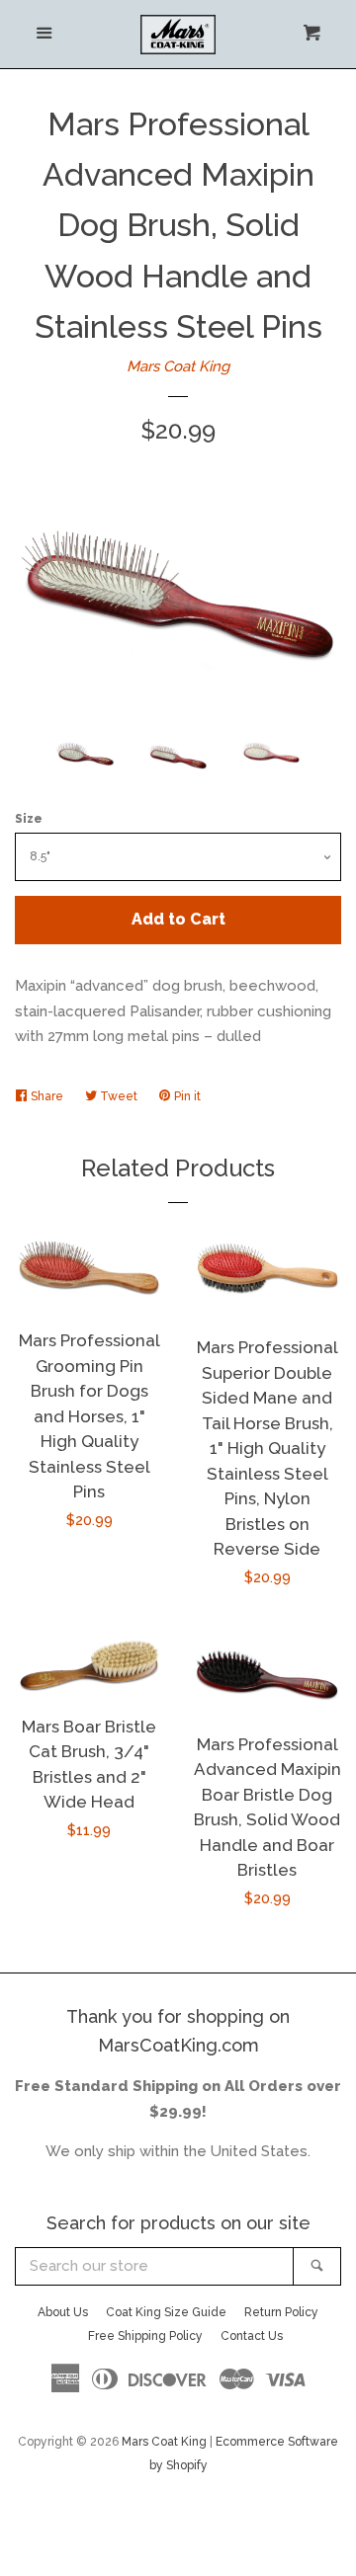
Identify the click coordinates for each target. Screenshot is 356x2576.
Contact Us (252, 2336)
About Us (63, 2312)
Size (29, 819)
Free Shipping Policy (145, 2336)
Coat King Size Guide (166, 2312)
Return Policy (281, 2312)
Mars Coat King (178, 366)
